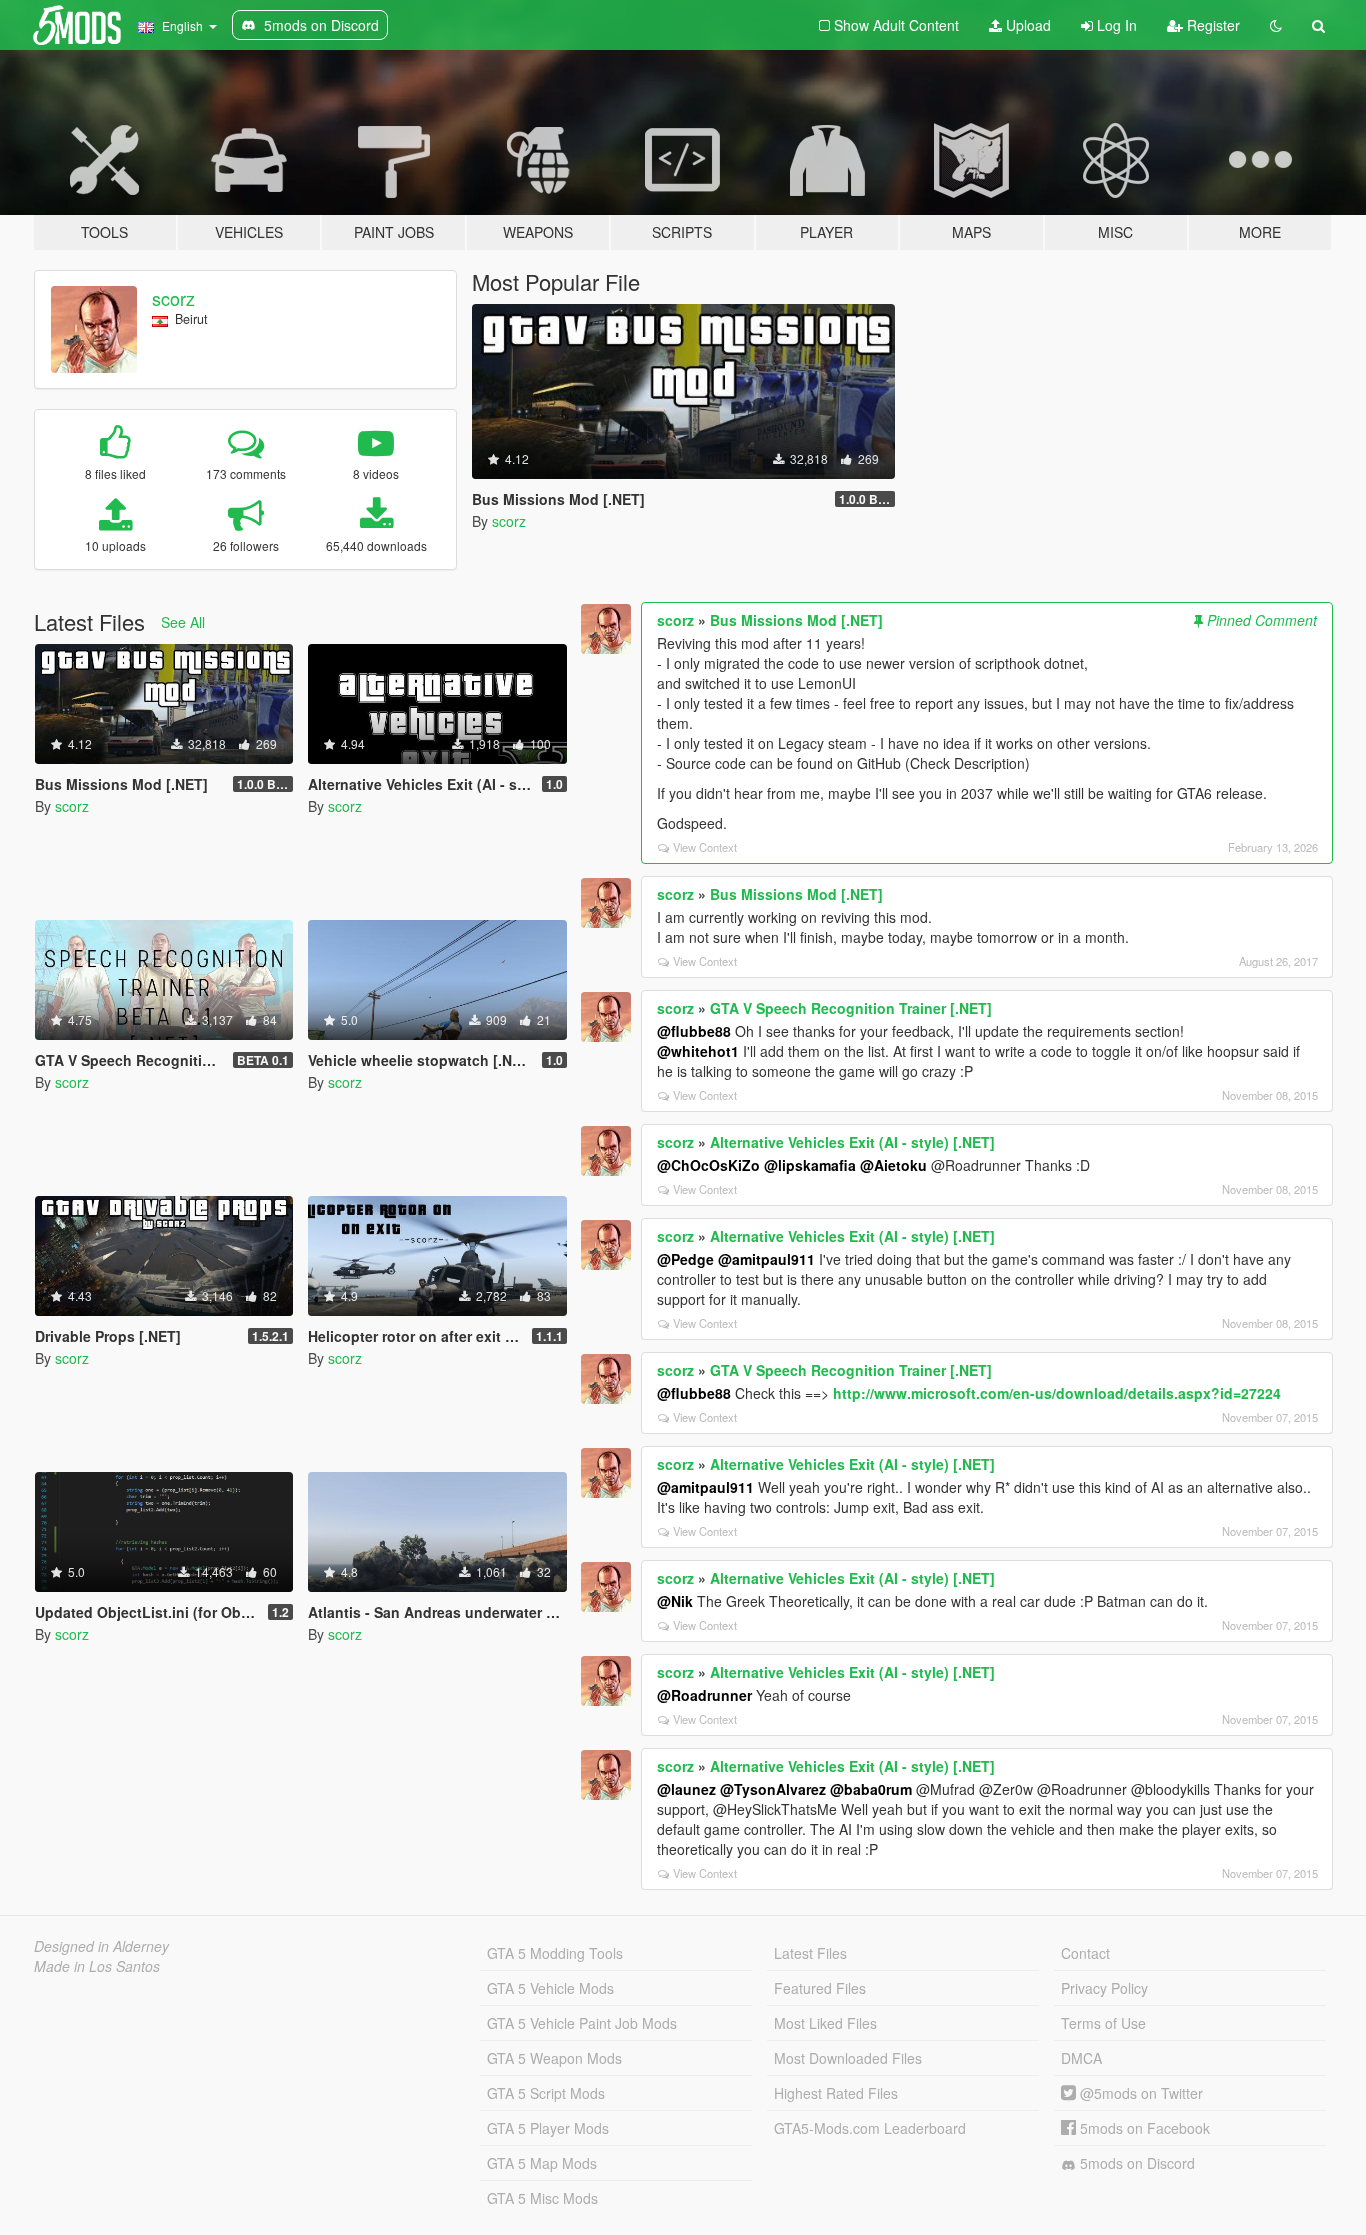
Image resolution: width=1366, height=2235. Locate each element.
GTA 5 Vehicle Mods (550, 1988)
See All (183, 622)
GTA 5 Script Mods (546, 2093)
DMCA (1081, 2058)
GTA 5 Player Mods (548, 2128)
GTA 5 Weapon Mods (554, 2058)
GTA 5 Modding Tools (555, 1953)
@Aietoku (893, 1165)
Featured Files (820, 1988)
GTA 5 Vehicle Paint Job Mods (582, 2023)
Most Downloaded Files (848, 2058)
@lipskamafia (810, 1165)
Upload (1026, 25)
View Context (705, 847)
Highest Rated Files (836, 2093)
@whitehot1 (698, 1051)
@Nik (675, 1601)
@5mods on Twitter (1139, 2093)
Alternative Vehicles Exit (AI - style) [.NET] (852, 1142)
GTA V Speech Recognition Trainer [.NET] (851, 1008)
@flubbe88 (694, 1031)
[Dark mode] (1276, 25)
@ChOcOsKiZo (708, 1165)
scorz (173, 298)
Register (1211, 25)
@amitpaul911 (766, 1259)
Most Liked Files (825, 2023)
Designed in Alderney (101, 1946)
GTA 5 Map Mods (542, 2163)
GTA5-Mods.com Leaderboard (870, 2128)
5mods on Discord (1135, 2163)
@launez (686, 1789)
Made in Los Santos (97, 1966)
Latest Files (810, 1953)
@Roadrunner (704, 1695)
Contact (1085, 1953)
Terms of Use (1103, 2023)
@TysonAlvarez (773, 1789)
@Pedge (685, 1259)
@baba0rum (871, 1789)
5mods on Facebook (1143, 2128)
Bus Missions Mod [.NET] (796, 620)
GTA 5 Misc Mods (542, 2198)
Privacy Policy (1104, 1988)
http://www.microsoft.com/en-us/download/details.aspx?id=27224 (1057, 1393)
